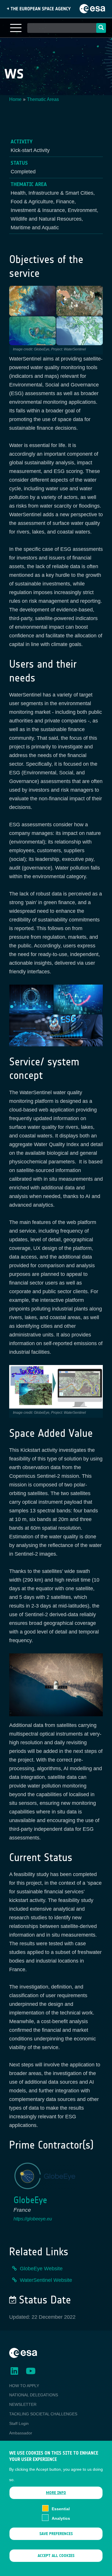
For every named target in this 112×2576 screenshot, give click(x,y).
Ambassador (21, 2433)
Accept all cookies (56, 2556)
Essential (61, 2509)
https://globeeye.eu (33, 2219)
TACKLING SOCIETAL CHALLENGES (43, 2414)
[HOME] (23, 2352)
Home (15, 99)
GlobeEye (30, 2200)
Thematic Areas (43, 99)
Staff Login (19, 2423)
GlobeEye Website (41, 2269)
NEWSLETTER (23, 2404)
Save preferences (56, 2534)
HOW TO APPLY (24, 2386)
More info (56, 2493)
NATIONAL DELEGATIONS (34, 2395)
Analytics (61, 2518)
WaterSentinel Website (46, 2280)
